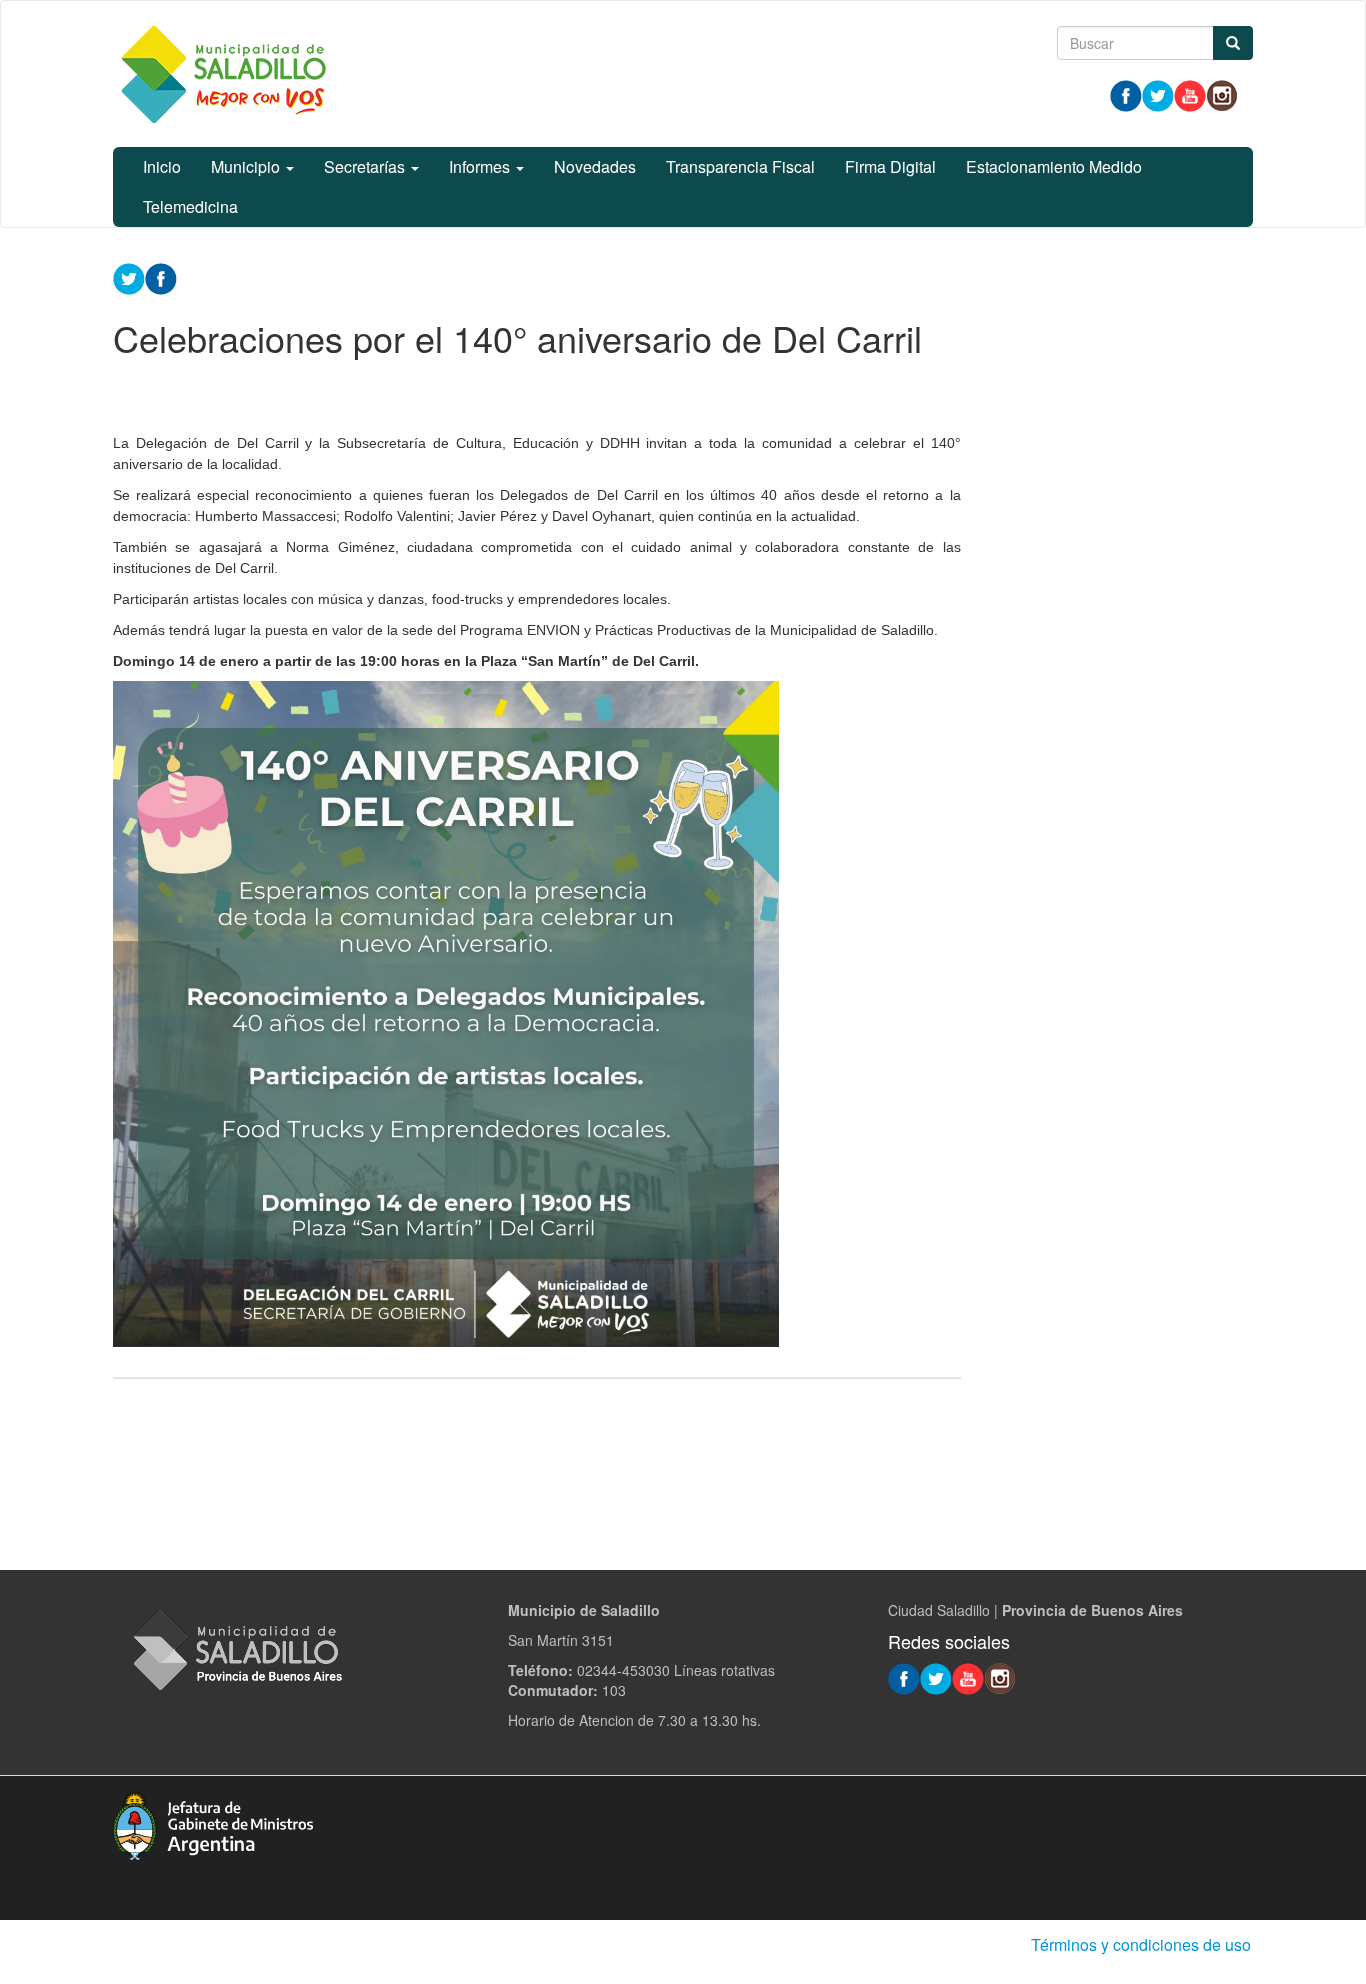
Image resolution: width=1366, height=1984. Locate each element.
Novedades (595, 166)
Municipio (247, 166)
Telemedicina (190, 206)
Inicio (162, 166)
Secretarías (366, 166)
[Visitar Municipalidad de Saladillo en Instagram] (1222, 94)
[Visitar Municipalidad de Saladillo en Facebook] (1126, 94)
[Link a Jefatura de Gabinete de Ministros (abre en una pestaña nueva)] (213, 1823)
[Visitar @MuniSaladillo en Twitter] (1158, 94)
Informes (481, 166)
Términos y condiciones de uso (1141, 1944)
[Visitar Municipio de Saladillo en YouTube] (1190, 94)
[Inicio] (223, 74)
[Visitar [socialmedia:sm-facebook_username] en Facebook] (161, 277)
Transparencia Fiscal (740, 166)
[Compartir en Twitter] (129, 277)
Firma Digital (890, 166)
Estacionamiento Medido (1054, 166)
